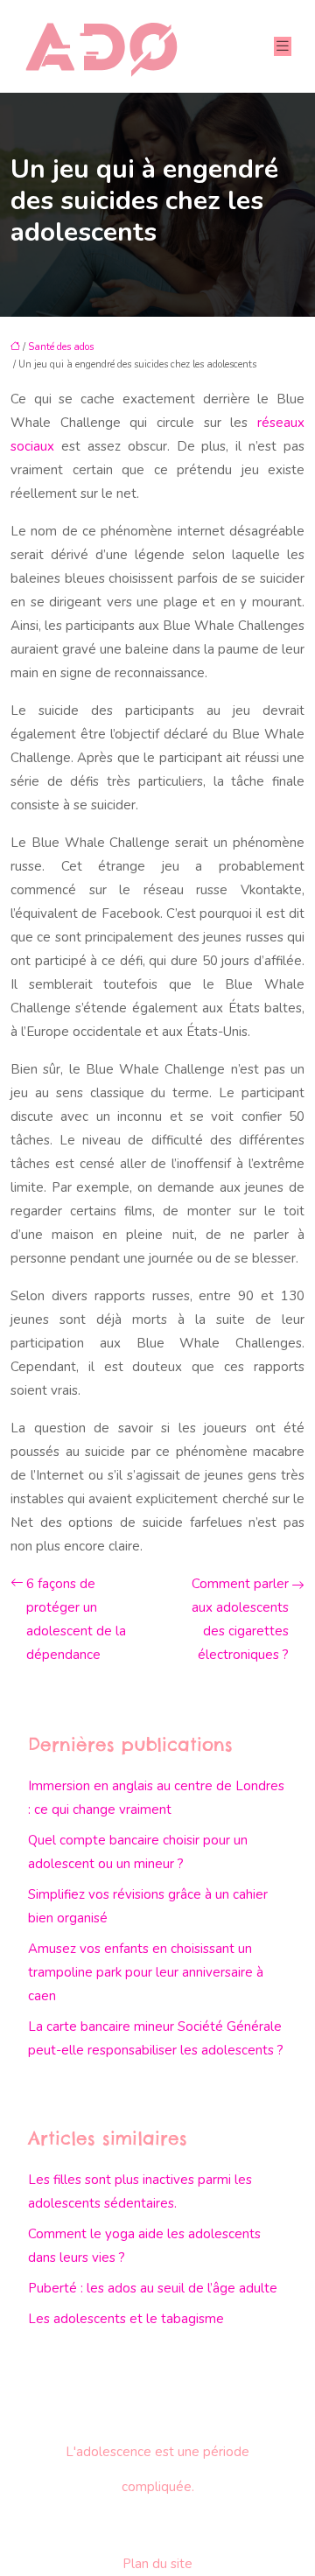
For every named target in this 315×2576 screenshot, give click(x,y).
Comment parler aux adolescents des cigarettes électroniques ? (240, 1619)
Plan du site (157, 2564)
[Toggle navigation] (283, 46)
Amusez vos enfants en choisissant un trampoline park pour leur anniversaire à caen (146, 1972)
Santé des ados (61, 347)
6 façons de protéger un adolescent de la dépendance (76, 1619)
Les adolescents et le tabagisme (126, 2319)
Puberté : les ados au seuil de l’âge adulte (153, 2288)
